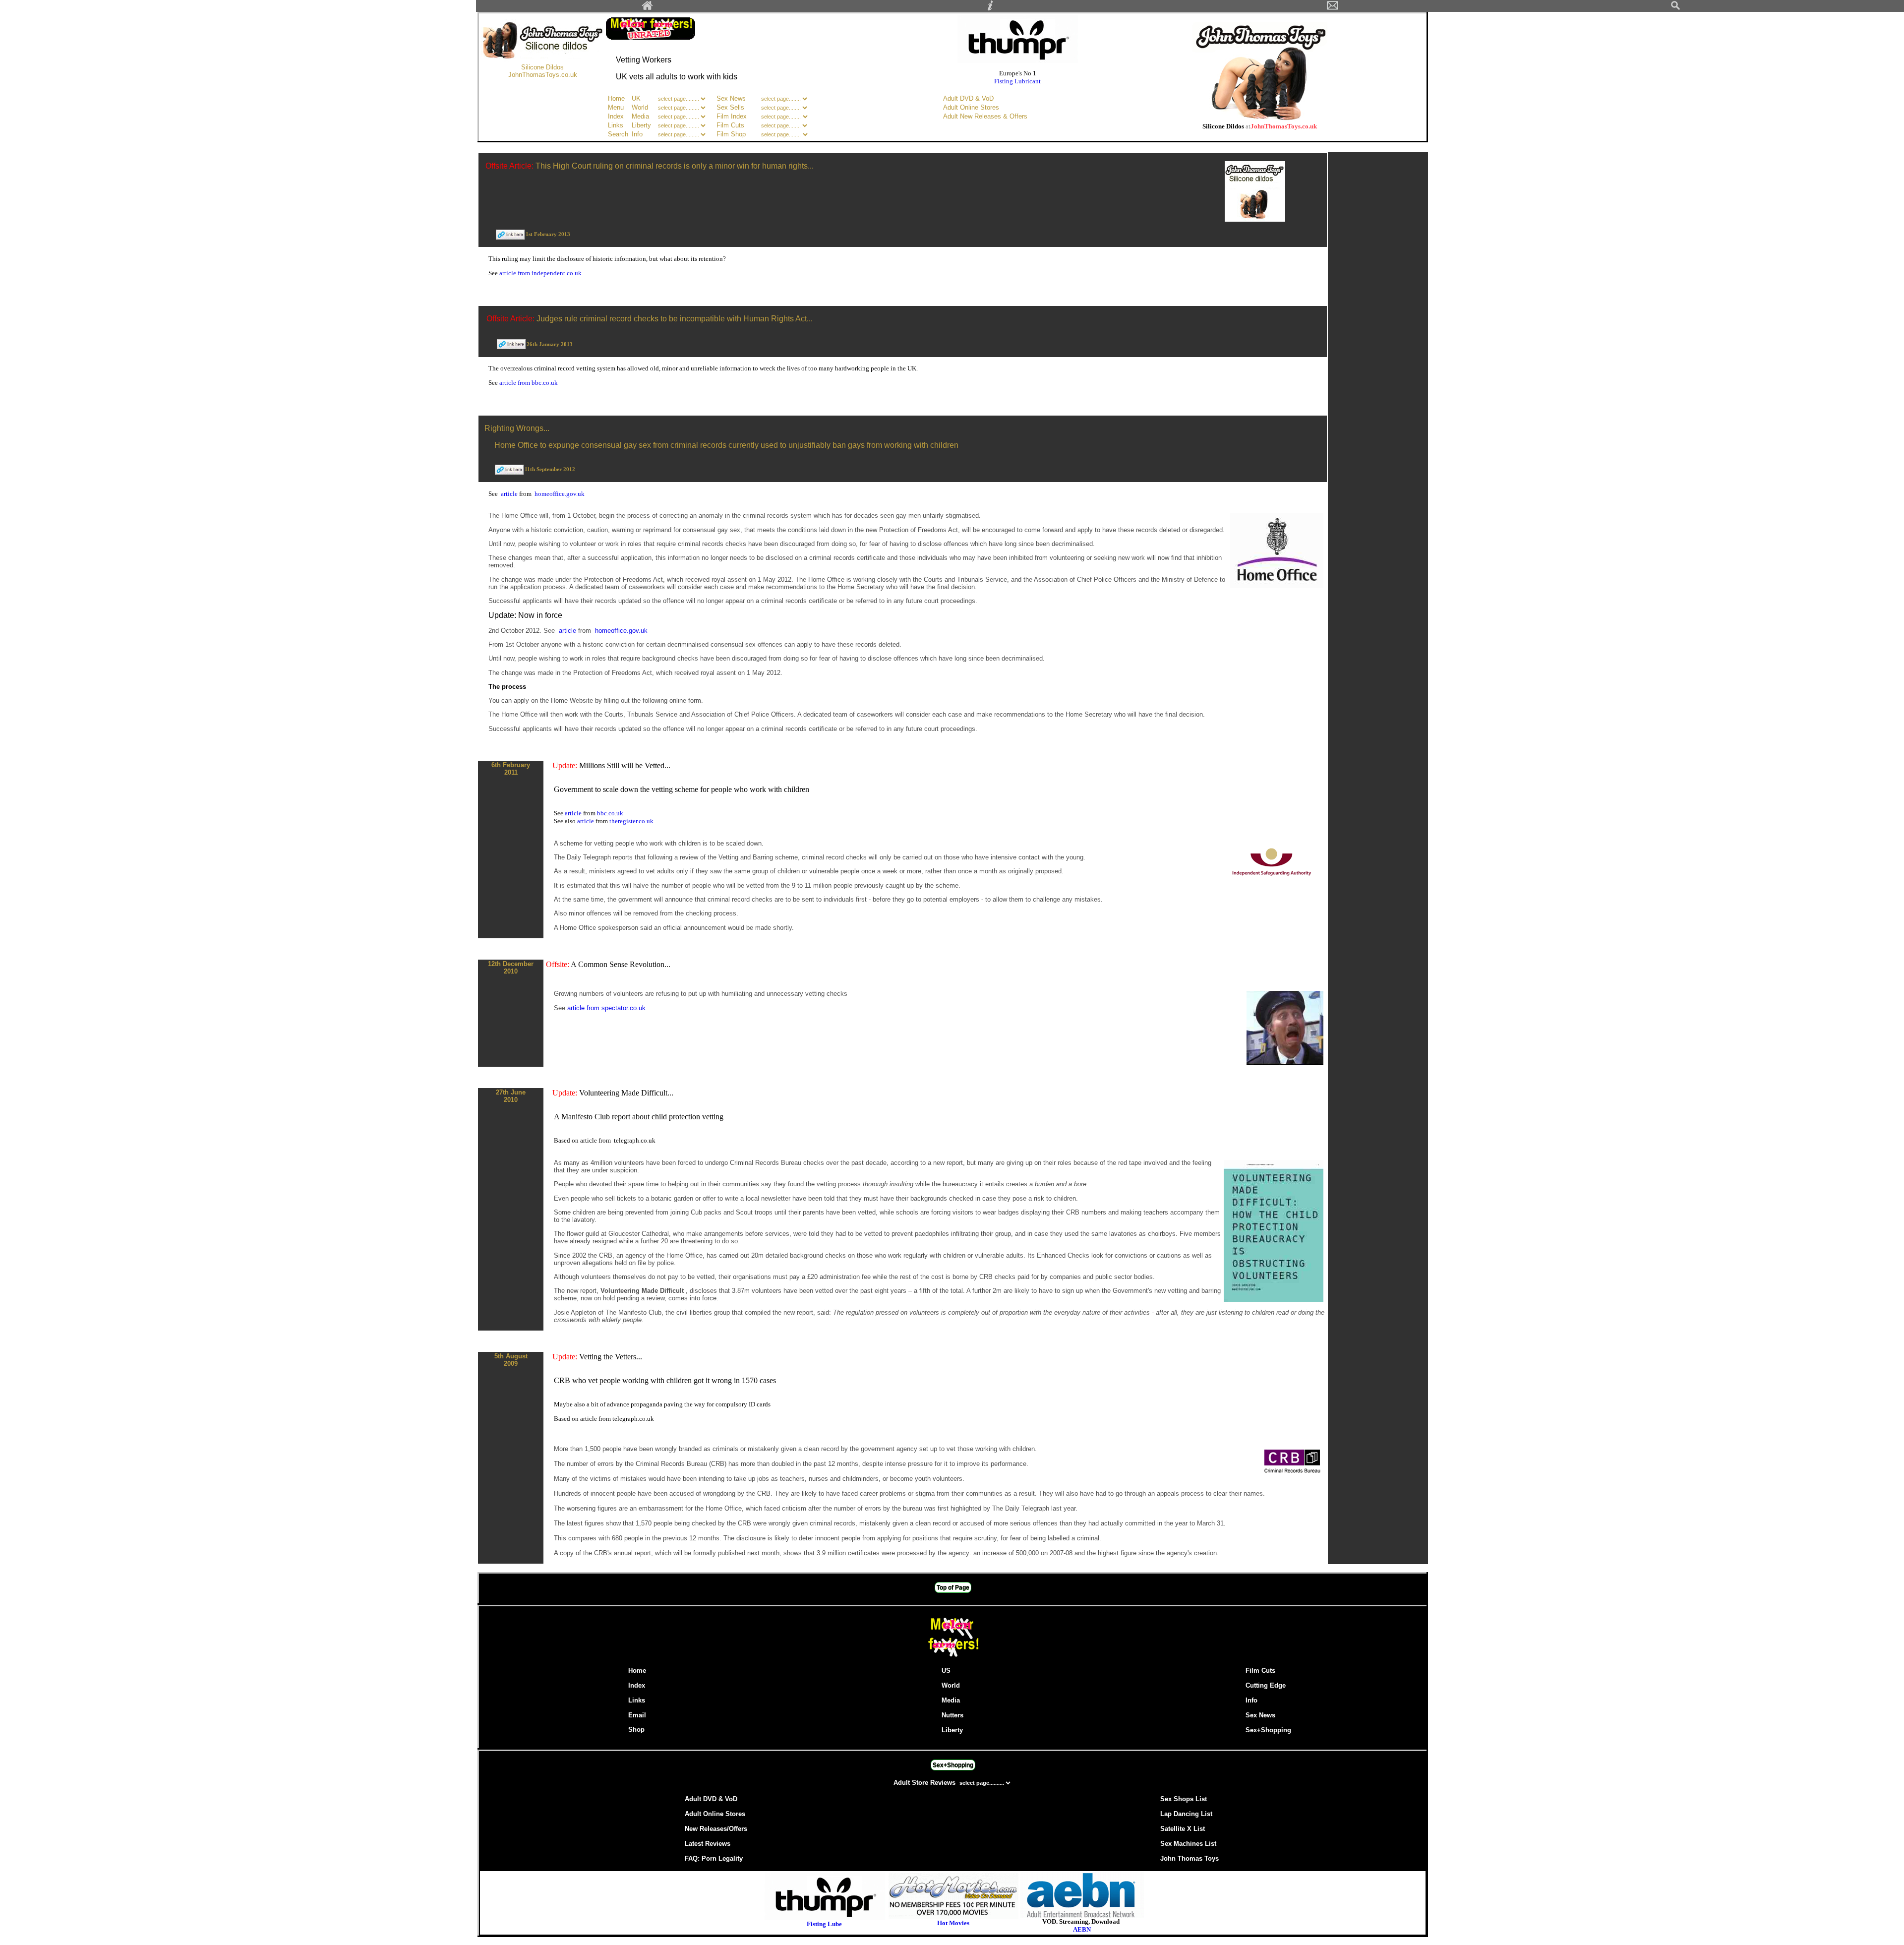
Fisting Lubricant (1017, 81)
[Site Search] (1675, 8)
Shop (636, 1730)
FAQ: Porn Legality (714, 1858)
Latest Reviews (708, 1844)
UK (636, 98)
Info (637, 134)
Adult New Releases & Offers (985, 116)
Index (616, 116)
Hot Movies (953, 1923)
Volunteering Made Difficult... (626, 1093)
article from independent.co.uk (540, 273)
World (641, 107)
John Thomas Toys (1190, 1858)
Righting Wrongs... (517, 428)
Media (640, 116)
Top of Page (953, 1587)
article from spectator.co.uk (606, 1008)
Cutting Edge (1266, 1685)
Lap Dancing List (1186, 1814)
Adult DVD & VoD (968, 98)
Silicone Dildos (542, 67)
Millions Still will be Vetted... (625, 765)
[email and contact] (1333, 8)
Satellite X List (1183, 1829)
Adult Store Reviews (925, 1783)
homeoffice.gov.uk (560, 494)
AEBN (1082, 1929)
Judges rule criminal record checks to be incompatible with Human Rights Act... (675, 319)
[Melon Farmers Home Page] (648, 8)
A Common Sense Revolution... (621, 964)
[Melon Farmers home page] (953, 1657)
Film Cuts (730, 125)
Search (618, 134)
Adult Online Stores (971, 107)
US (946, 1671)
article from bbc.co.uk (529, 383)
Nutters (952, 1715)
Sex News (731, 98)
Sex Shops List (1184, 1799)
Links (616, 125)
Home (616, 98)
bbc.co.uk (610, 813)
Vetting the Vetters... (611, 1357)
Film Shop (731, 134)
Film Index (732, 116)
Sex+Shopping (1268, 1730)
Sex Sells (730, 107)
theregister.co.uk (631, 821)
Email (637, 1715)
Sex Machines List (1188, 1844)
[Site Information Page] (990, 8)
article (510, 494)
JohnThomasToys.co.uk (543, 75)
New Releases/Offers (716, 1829)
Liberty (641, 125)
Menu (616, 107)
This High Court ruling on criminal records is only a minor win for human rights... (675, 166)
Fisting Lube (824, 1924)
